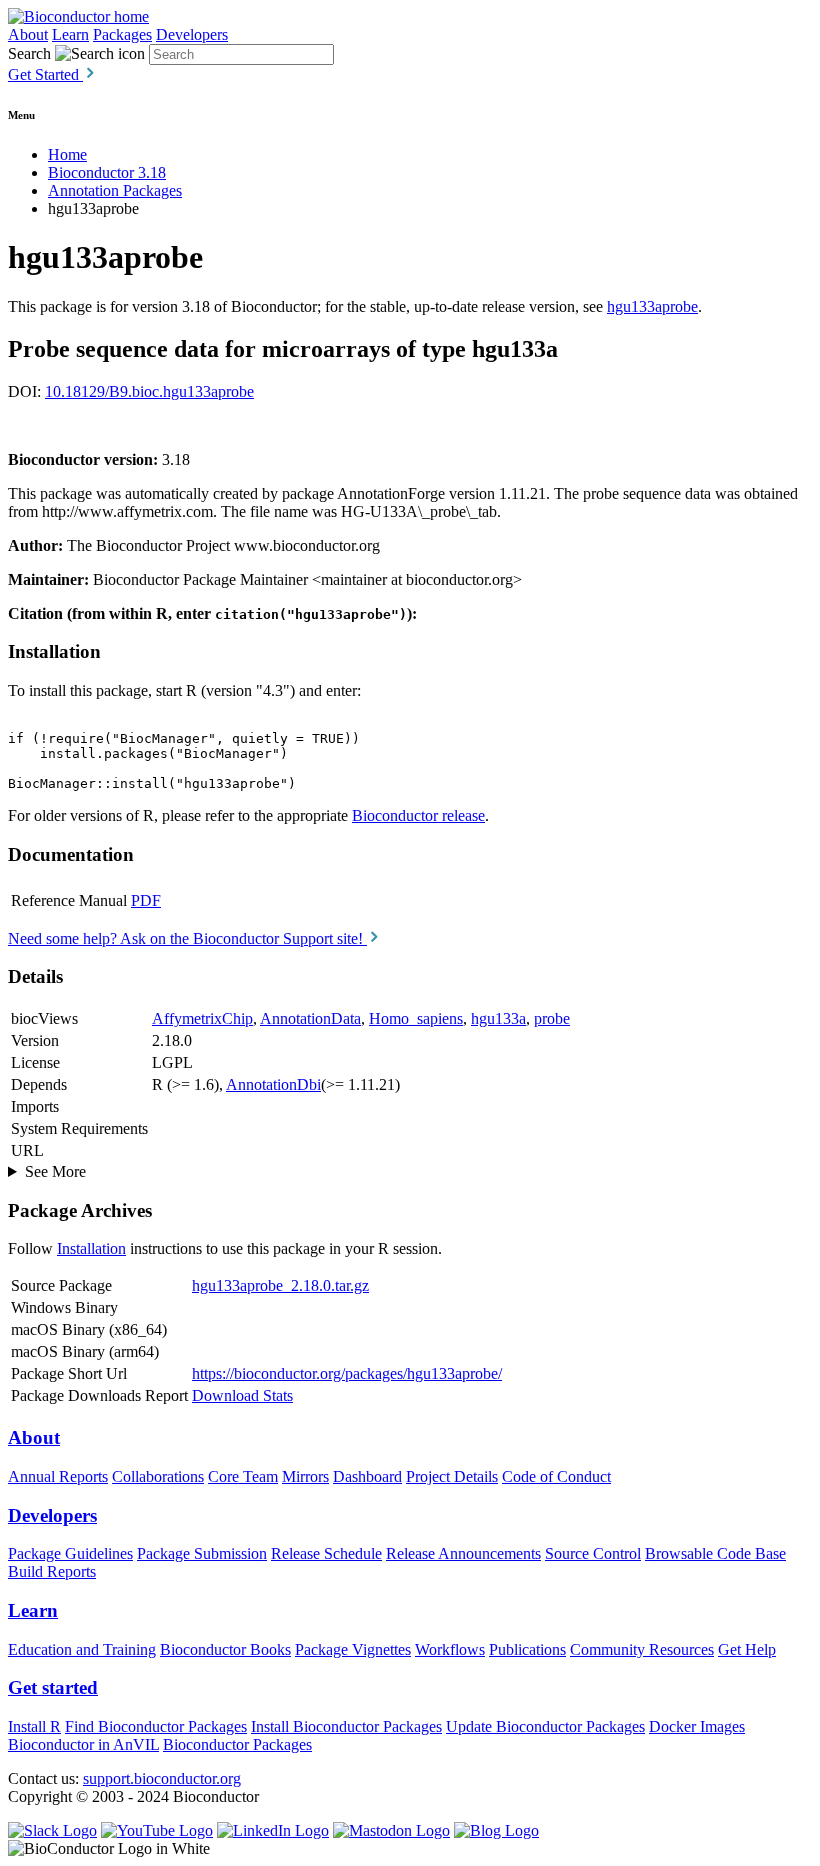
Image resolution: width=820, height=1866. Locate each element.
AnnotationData (310, 1018)
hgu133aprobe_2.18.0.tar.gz (280, 1285)
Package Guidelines (70, 1553)
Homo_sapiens (416, 1018)
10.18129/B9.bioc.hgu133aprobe (149, 391)
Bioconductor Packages (237, 1744)
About (28, 34)
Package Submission (202, 1553)
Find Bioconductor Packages (156, 1726)
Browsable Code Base (715, 1553)
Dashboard (367, 1476)
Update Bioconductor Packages (545, 1726)
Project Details (452, 1476)
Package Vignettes (353, 1649)
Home (67, 154)
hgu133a (498, 1018)
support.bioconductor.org (162, 1778)
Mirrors (305, 1476)
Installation (91, 1248)
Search (29, 53)
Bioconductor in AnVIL (83, 1744)
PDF (146, 900)
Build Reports (52, 1571)
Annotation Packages (115, 190)
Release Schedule (326, 1553)
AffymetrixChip (202, 1018)
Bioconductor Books (225, 1649)
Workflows (450, 1649)
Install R (34, 1726)
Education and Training (82, 1649)
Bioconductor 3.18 (107, 172)
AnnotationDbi (273, 1084)
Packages (122, 34)
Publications (527, 1649)
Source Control (593, 1553)
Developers (192, 34)
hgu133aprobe (652, 306)
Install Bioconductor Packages (346, 1726)
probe (552, 1018)
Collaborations (158, 1476)
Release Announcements (463, 1553)
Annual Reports (58, 1476)
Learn (70, 34)
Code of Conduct (556, 1476)
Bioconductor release (418, 815)
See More (55, 1171)
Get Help (747, 1649)
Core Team (243, 1476)
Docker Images (697, 1726)
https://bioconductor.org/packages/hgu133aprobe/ (347, 1373)
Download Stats (242, 1395)
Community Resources (642, 1649)
